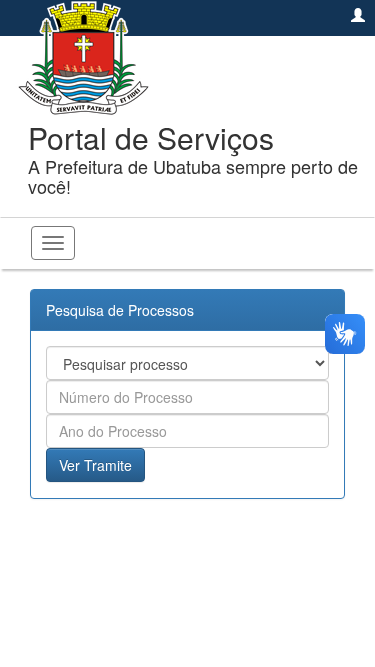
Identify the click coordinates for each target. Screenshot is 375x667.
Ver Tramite (95, 465)
